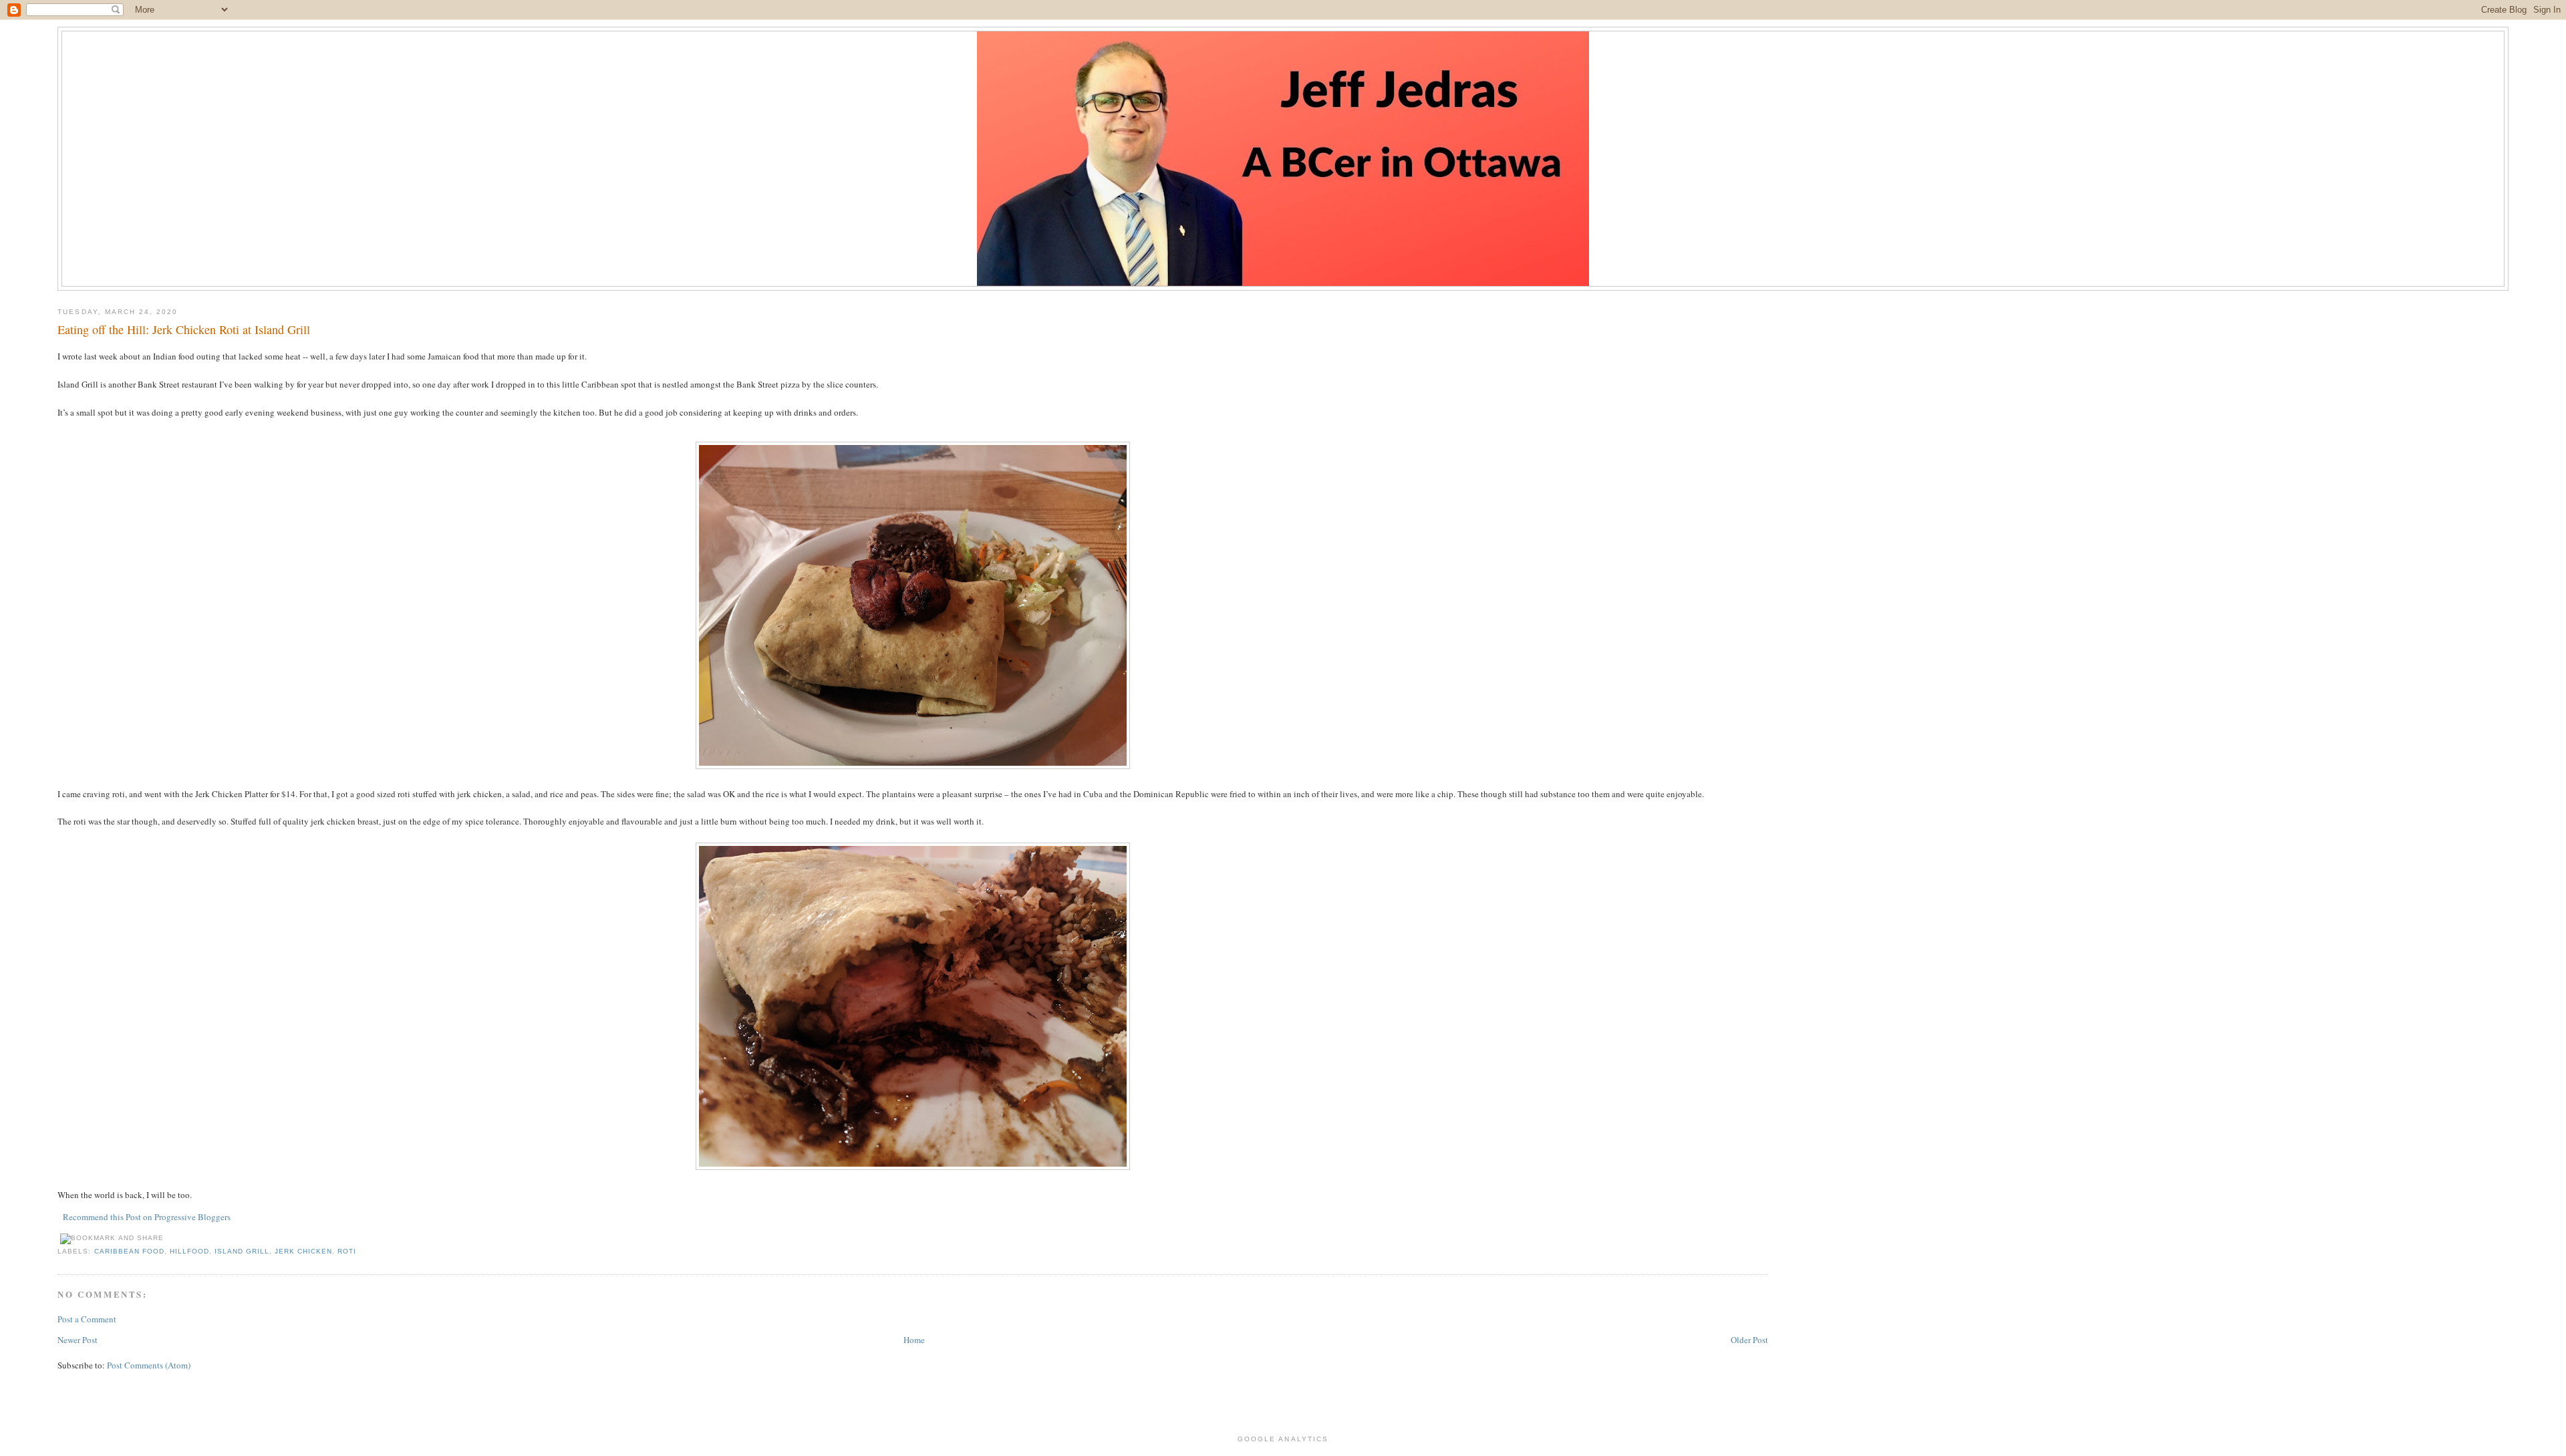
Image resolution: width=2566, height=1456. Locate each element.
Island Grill (242, 1251)
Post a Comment (87, 1319)
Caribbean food (129, 1251)
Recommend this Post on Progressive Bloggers (147, 1217)
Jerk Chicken (303, 1251)
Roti (347, 1251)
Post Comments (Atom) (149, 1365)
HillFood (189, 1251)
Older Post (1749, 1340)
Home (914, 1340)
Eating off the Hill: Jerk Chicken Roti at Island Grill (184, 329)
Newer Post (78, 1340)
